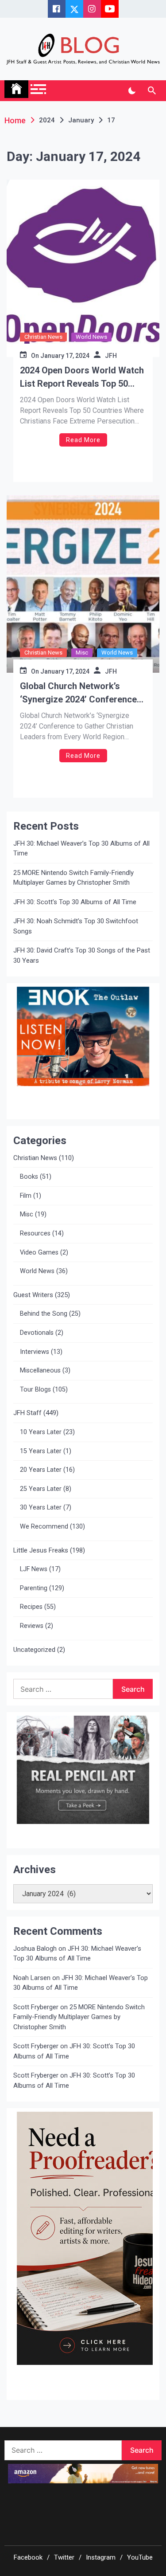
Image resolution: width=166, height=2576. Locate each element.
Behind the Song (44, 1314)
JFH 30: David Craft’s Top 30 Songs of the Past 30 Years (82, 955)
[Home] (16, 89)
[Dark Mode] (132, 91)
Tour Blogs (35, 1390)
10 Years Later (41, 1432)
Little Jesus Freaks (41, 1550)
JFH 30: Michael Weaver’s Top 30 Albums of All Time (81, 849)
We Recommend (44, 1527)
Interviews (35, 1352)
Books (29, 1177)
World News (91, 337)
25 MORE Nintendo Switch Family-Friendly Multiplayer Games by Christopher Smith (73, 878)
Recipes (31, 1607)
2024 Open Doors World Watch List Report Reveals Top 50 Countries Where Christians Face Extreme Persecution (82, 378)
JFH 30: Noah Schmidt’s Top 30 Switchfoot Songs (76, 926)
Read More (83, 440)
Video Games (39, 1253)
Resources (35, 1233)
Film (26, 1196)
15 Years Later (41, 1451)
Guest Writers (33, 1295)
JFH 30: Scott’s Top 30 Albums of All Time (75, 902)
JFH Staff (27, 1413)
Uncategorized (34, 1650)
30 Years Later (41, 1508)
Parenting (34, 1588)
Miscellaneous (40, 1370)
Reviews (32, 1626)
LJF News (34, 1569)
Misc (82, 653)
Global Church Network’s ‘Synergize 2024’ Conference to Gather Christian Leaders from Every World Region (78, 693)
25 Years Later (41, 1489)
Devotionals (37, 1333)
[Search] (152, 91)
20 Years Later (41, 1470)
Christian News (43, 337)
